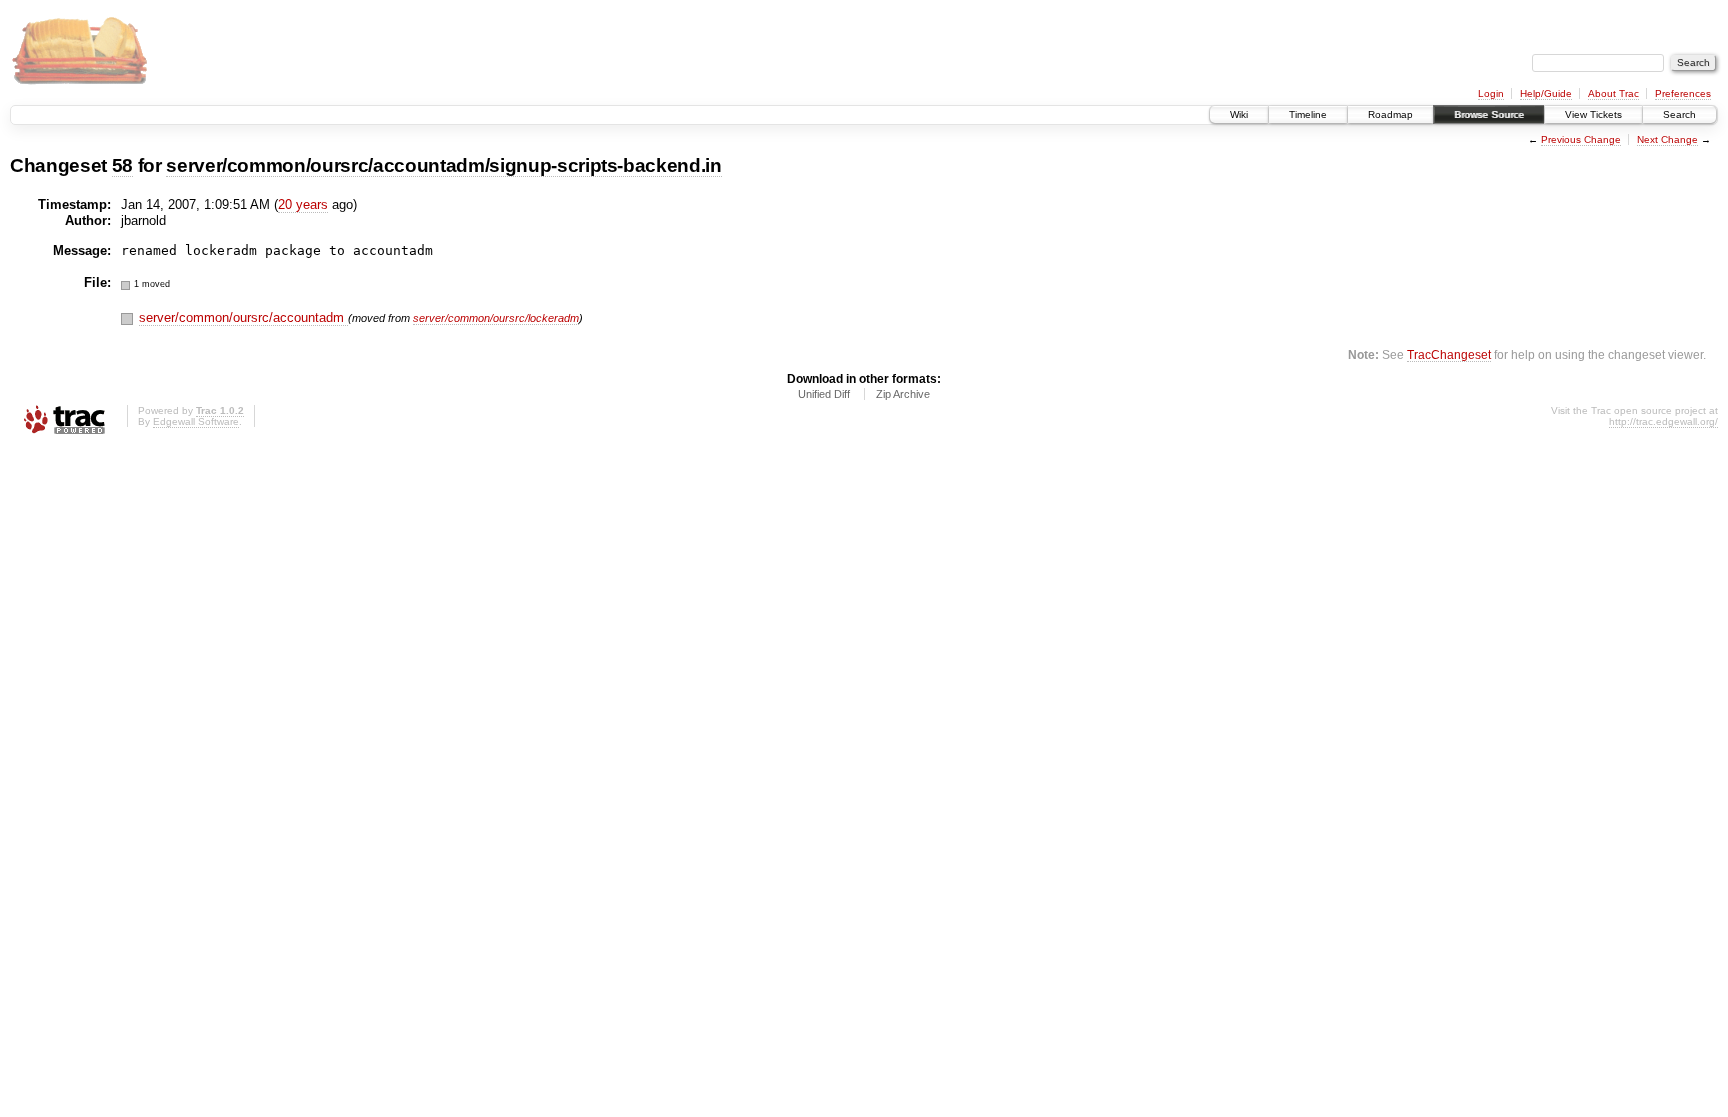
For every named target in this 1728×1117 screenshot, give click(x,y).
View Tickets (1593, 114)
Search (1679, 114)
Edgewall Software (196, 421)
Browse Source (1489, 114)
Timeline (1308, 114)
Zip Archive (903, 394)
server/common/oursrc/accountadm (243, 317)
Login (1491, 93)
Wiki (1239, 114)
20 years (303, 204)
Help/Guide (1546, 93)
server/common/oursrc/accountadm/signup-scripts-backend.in (444, 165)
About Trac (1613, 93)
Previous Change (1581, 139)
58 (122, 165)
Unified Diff (824, 394)
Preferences (1683, 93)
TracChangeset (1449, 354)
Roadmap (1390, 114)
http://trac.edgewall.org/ (1663, 421)
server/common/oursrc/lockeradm (496, 318)
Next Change (1667, 139)
